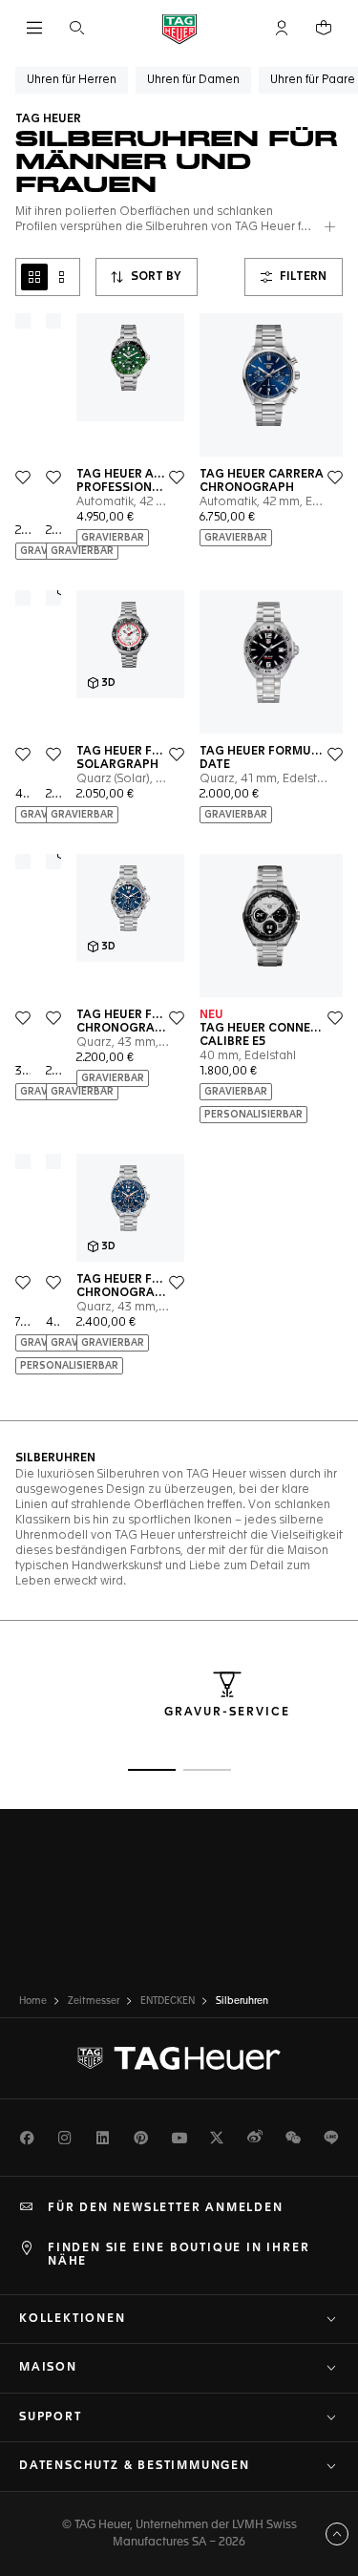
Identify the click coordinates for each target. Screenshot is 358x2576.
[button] (282, 28)
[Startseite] (179, 28)
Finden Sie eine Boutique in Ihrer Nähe (179, 2255)
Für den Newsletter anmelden (166, 2208)
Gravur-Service (227, 1713)
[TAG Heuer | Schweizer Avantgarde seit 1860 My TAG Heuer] (179, 2058)
